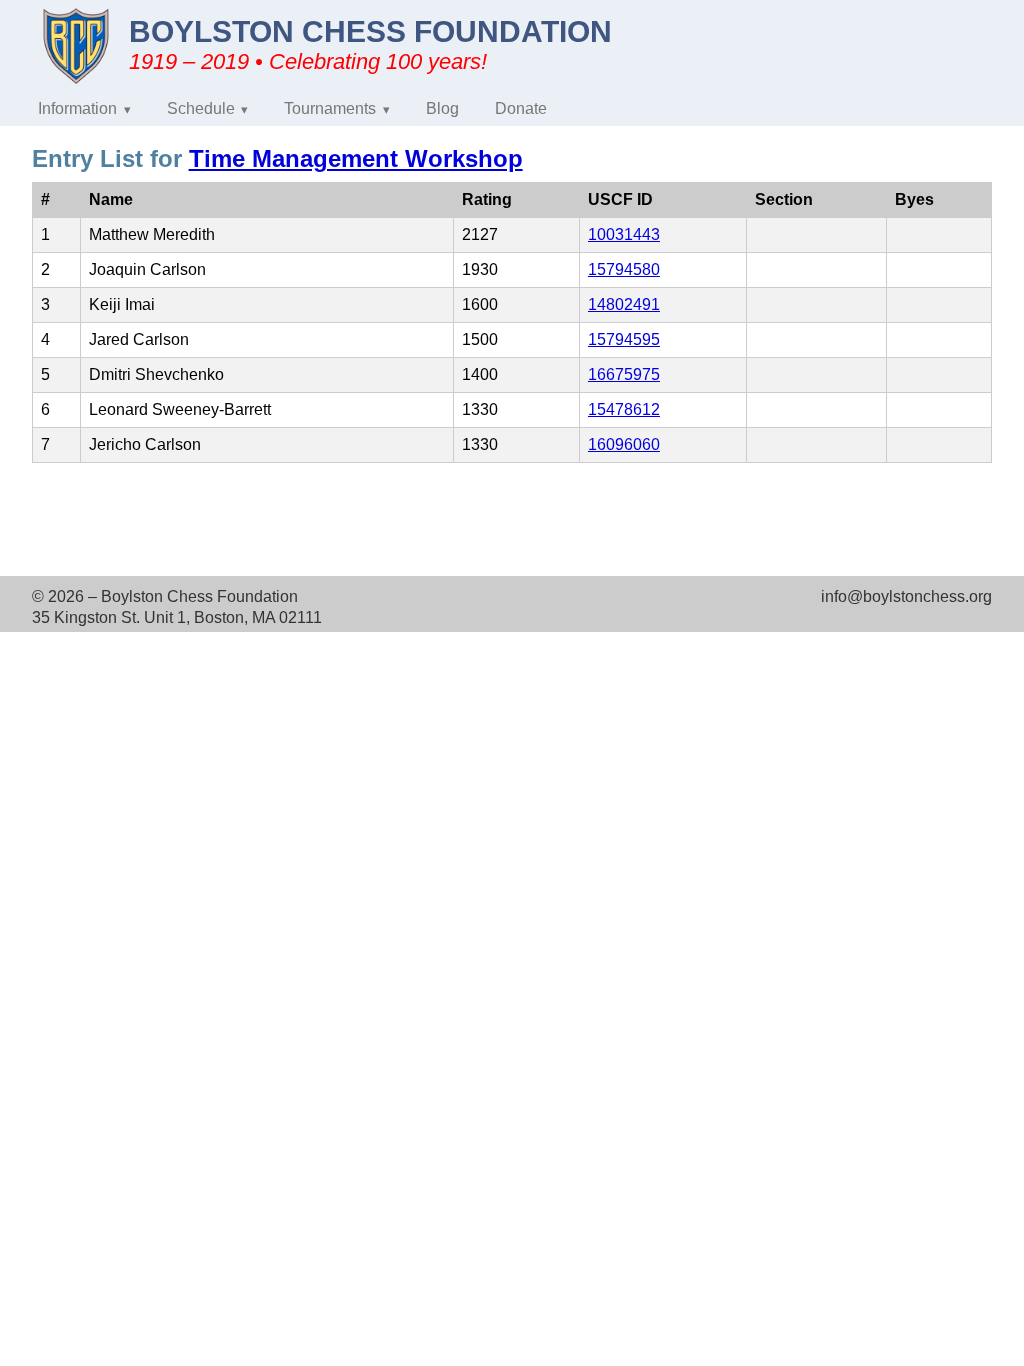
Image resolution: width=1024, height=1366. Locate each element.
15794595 (624, 339)
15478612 (624, 409)
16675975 (624, 374)
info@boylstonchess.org (906, 596)
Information (77, 108)
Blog (442, 108)
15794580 (624, 269)
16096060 (624, 444)
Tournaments (330, 108)
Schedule (201, 108)
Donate (521, 108)
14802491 (624, 304)
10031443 (624, 234)
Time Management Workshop (356, 158)
